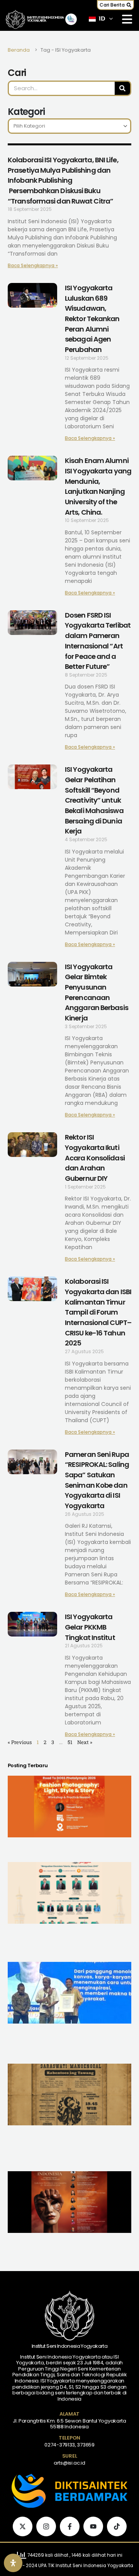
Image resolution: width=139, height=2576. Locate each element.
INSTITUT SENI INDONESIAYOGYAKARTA (46, 19)
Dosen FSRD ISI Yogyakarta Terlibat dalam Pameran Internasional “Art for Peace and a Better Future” (98, 641)
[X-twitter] (23, 2526)
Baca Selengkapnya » (33, 265)
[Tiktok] (117, 2526)
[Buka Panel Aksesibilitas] (13, 2563)
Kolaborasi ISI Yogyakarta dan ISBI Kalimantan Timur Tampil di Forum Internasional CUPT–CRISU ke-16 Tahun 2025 (98, 1312)
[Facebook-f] (70, 2526)
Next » (85, 1742)
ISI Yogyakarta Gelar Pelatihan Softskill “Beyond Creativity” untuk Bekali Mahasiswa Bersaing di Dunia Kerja (94, 800)
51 (70, 1742)
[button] (115, 5)
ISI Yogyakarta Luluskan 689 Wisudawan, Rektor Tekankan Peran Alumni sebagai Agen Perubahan (92, 319)
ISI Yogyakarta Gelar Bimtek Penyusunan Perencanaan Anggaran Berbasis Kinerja (97, 992)
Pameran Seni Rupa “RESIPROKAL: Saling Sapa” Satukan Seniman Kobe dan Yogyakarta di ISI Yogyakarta (97, 1480)
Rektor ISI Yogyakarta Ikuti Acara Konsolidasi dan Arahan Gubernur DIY (95, 1158)
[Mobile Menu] (127, 19)
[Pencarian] (122, 88)
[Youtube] (93, 2526)
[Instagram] (46, 2526)
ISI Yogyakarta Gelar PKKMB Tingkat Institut (90, 1627)
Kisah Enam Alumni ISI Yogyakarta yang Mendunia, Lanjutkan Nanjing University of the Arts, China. (98, 486)
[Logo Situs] (15, 19)
